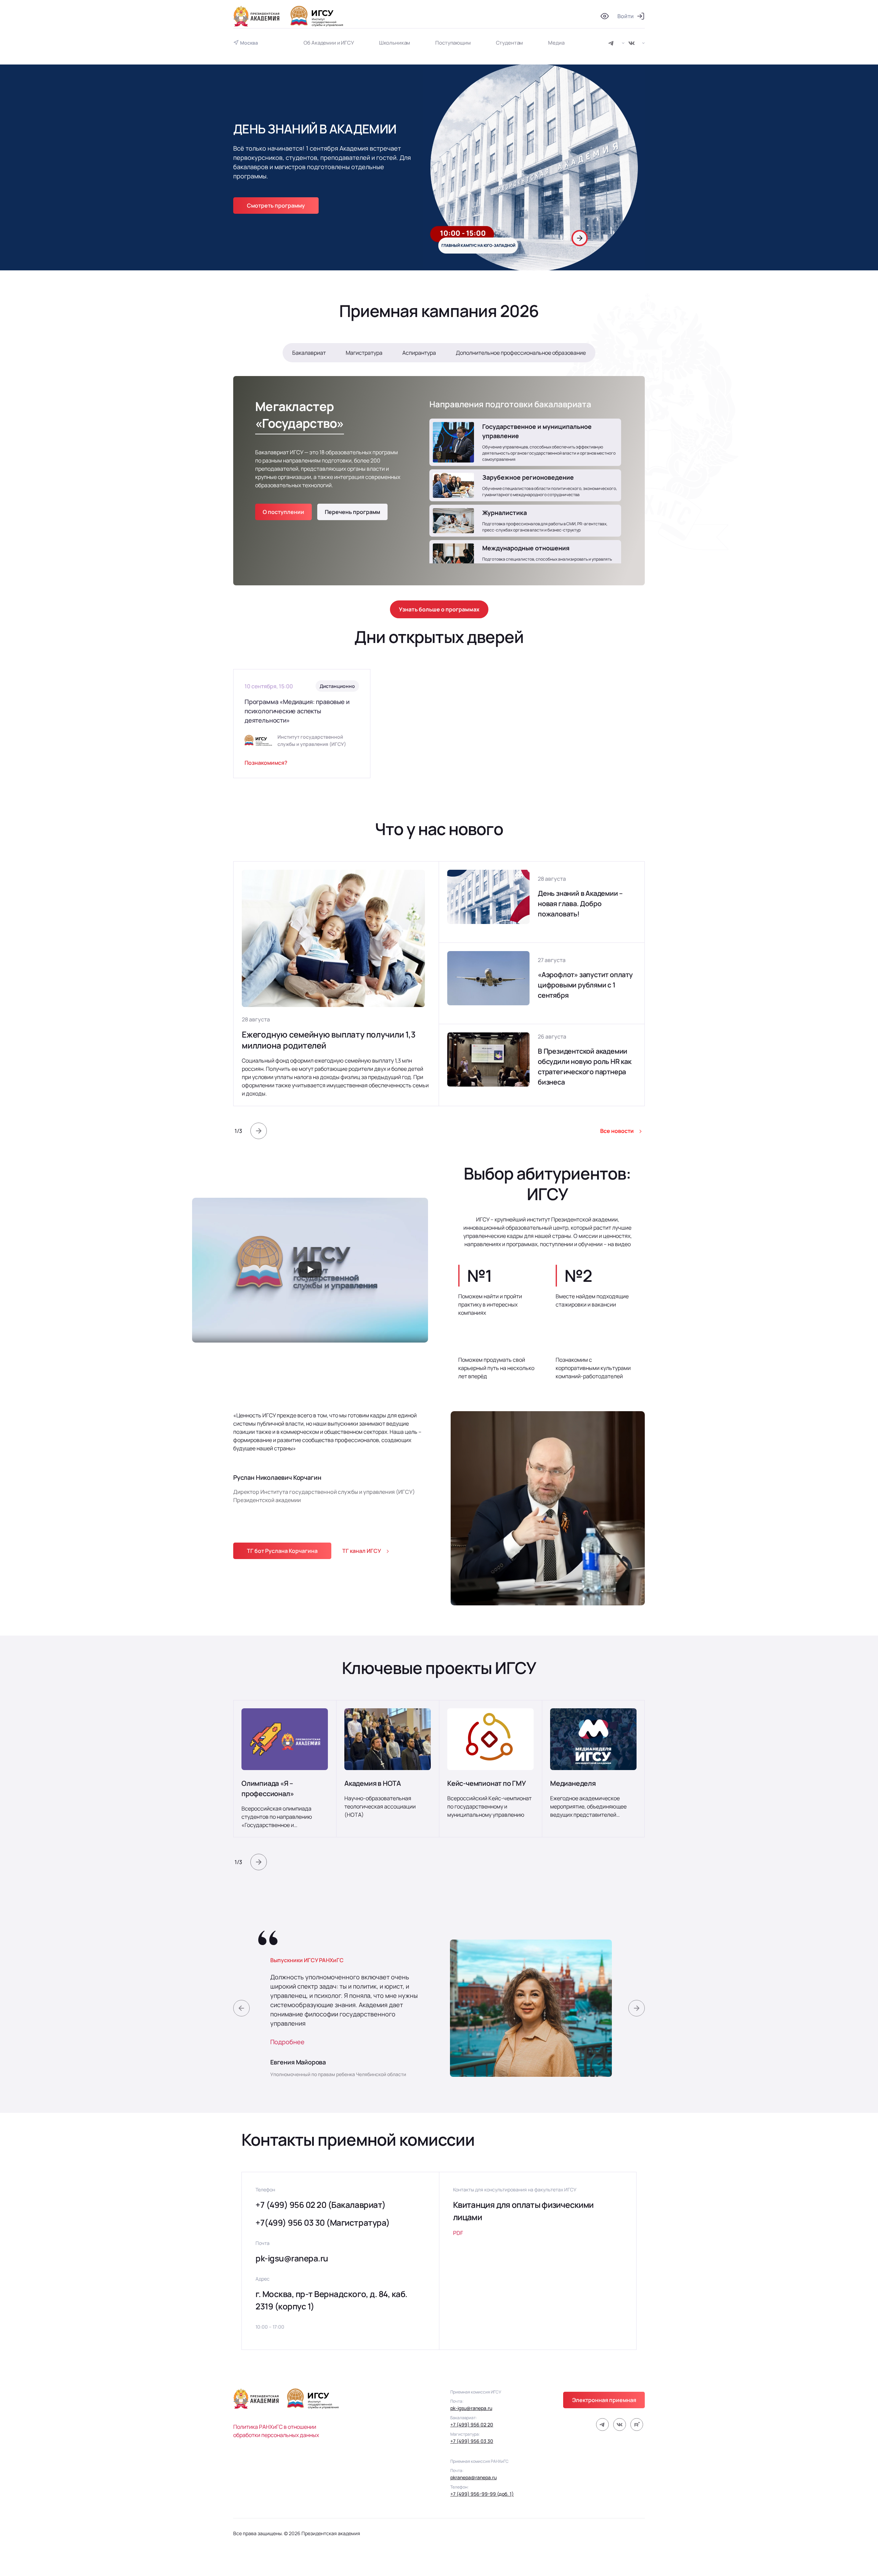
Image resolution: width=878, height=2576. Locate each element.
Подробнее (287, 2042)
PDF (458, 2233)
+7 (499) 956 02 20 (472, 2425)
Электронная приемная (604, 2400)
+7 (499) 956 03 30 (472, 2441)
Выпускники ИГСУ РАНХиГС (307, 1960)
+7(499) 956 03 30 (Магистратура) (323, 2222)
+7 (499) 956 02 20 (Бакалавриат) (321, 2205)
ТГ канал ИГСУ (362, 1551)
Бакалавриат (309, 353)
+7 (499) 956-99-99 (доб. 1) (482, 2494)
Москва (249, 43)
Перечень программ (352, 512)
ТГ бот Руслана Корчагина (282, 1551)
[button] (569, 238)
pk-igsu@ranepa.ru (292, 2258)
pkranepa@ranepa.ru (473, 2477)
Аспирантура (419, 353)
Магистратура (364, 353)
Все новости (617, 1131)
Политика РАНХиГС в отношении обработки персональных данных (276, 2431)
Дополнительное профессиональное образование (521, 353)
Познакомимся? (266, 763)
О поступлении (283, 512)
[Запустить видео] (310, 1270)
